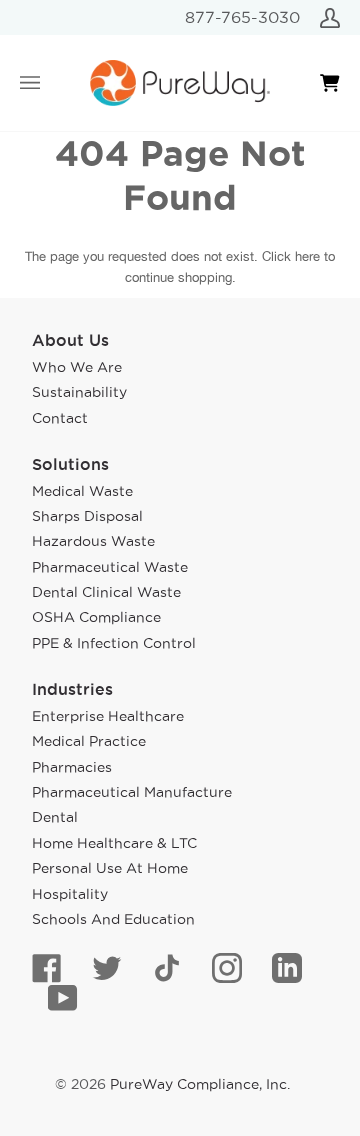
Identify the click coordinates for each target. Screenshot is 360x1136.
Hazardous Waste (93, 541)
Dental (55, 817)
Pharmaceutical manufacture (132, 792)
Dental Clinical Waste (106, 592)
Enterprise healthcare (108, 716)
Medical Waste (82, 491)
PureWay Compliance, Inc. (200, 1084)
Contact (60, 418)
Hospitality (70, 894)
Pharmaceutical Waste (110, 567)
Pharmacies (72, 767)
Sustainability (79, 392)
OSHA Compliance (96, 617)
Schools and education (113, 919)
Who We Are (77, 367)
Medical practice (89, 741)
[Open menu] (50, 83)
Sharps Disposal (87, 516)
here (307, 256)
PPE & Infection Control (114, 643)
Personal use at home (110, 868)
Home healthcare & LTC (114, 843)
